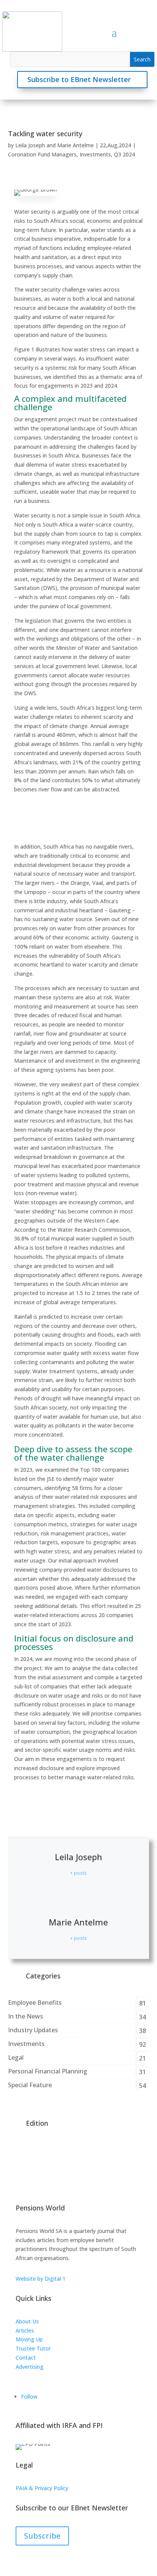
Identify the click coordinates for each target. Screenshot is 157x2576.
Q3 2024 (124, 154)
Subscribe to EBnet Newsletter (79, 79)
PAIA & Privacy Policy (42, 2488)
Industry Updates (33, 2030)
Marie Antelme (75, 145)
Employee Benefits (35, 2002)
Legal (16, 2057)
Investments (95, 154)
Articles (25, 2330)
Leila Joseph (30, 145)
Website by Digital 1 (41, 2279)
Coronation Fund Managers (42, 154)
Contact (26, 2358)
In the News (26, 2016)
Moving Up (29, 2339)
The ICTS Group (35, 2375)
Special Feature (30, 2085)
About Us (27, 2321)
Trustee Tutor (33, 2348)
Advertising (30, 2367)
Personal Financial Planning (48, 2071)
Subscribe (42, 2536)
